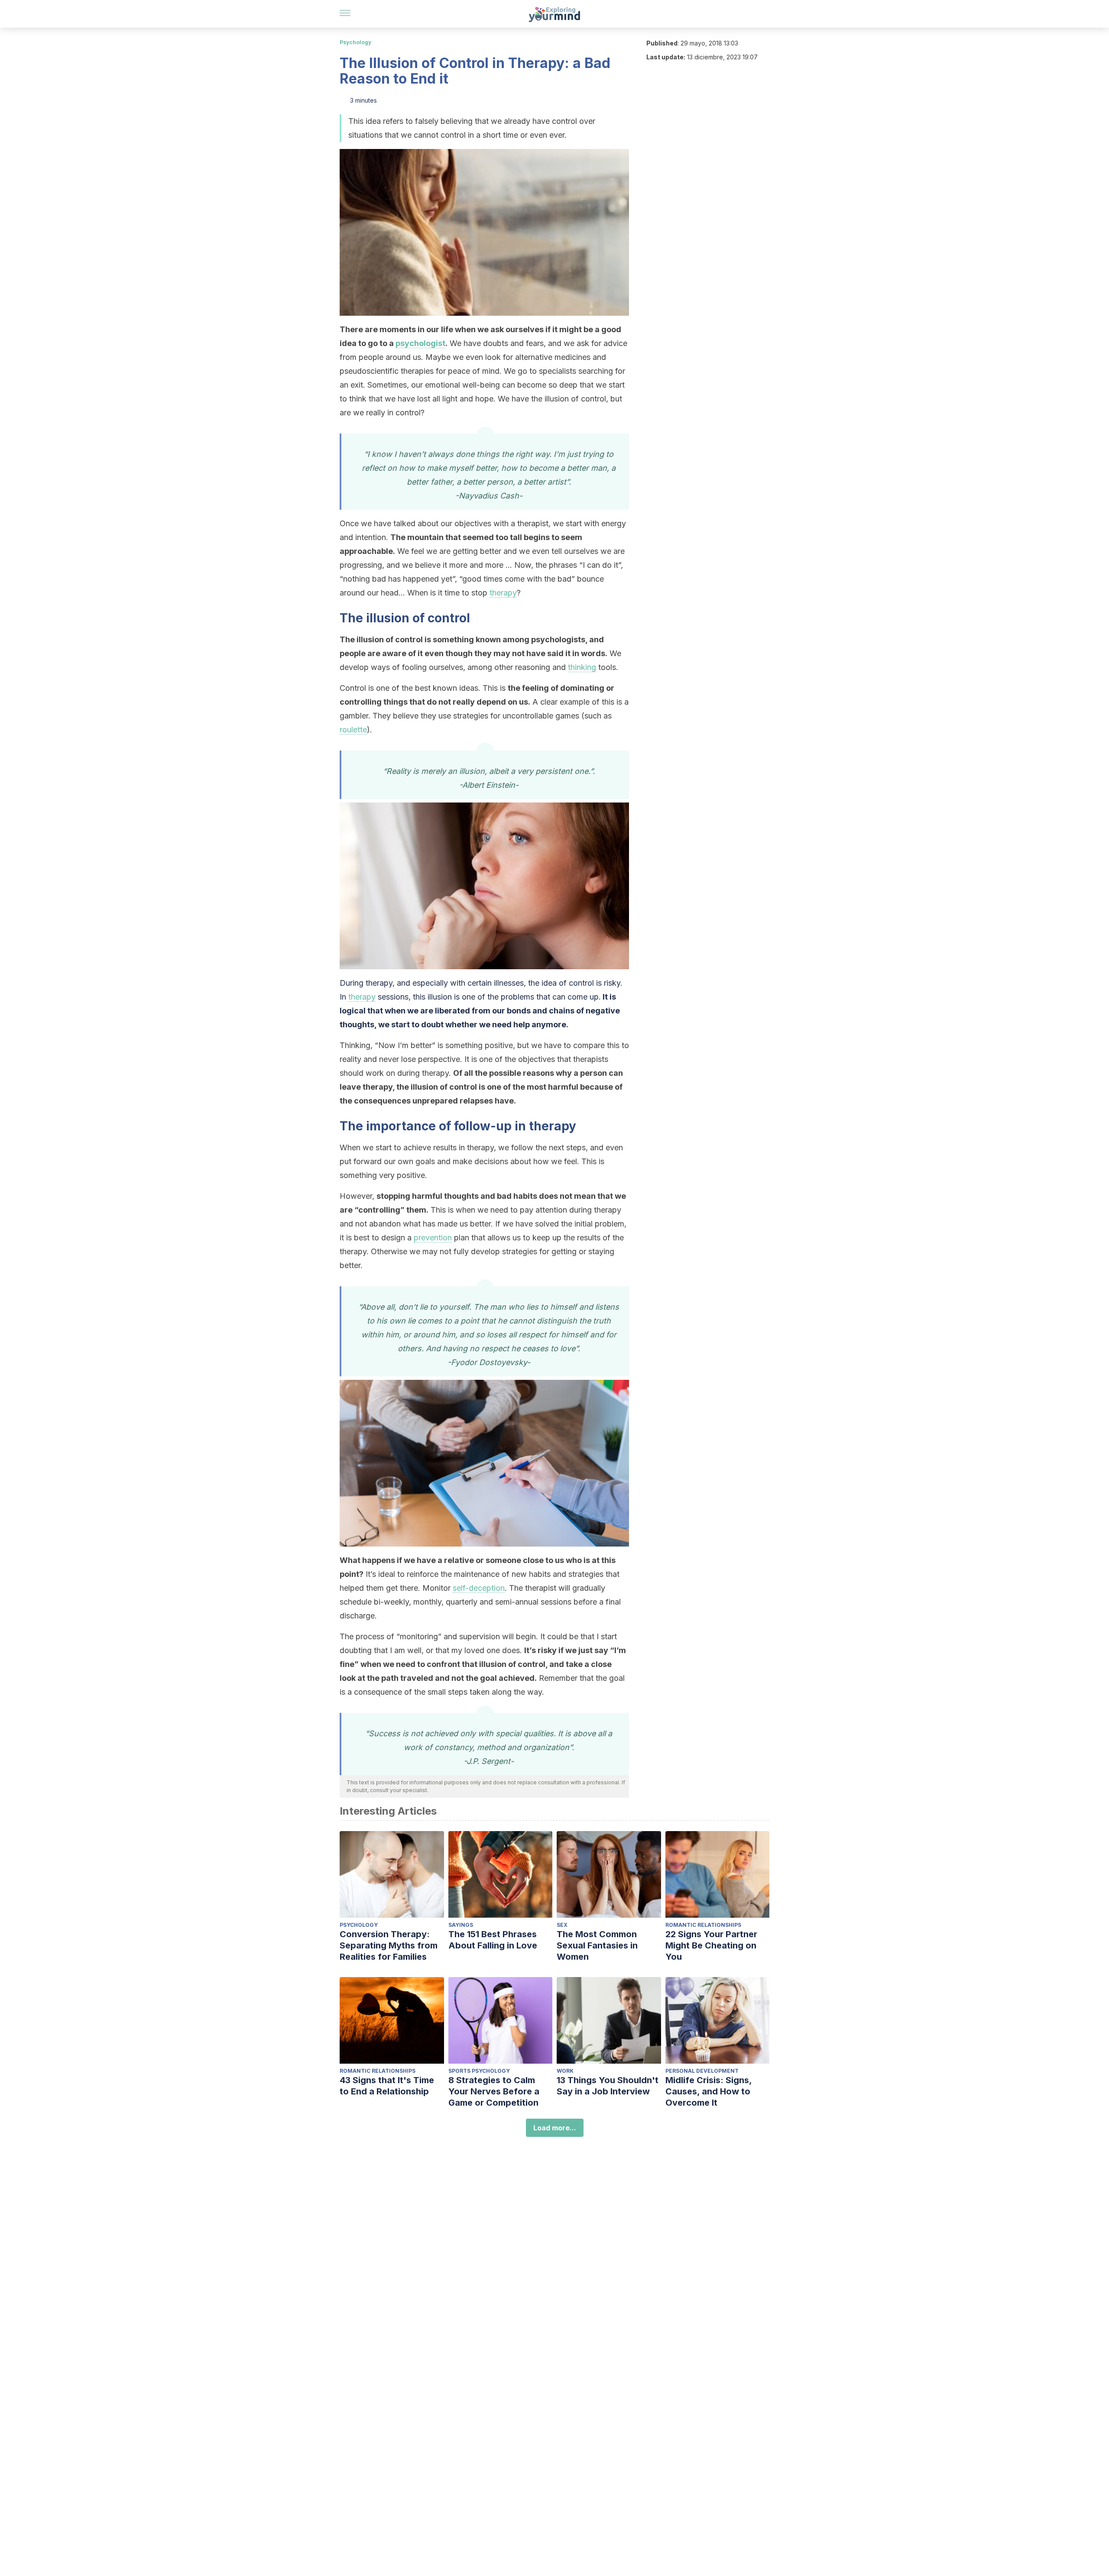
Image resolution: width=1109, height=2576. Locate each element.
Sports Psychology (479, 2071)
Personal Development (702, 2071)
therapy (503, 593)
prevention (433, 1238)
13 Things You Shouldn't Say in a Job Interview (608, 2086)
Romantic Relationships (703, 1925)
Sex (562, 1925)
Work (565, 2071)
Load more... (555, 2128)
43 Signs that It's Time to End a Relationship (387, 2086)
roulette (353, 730)
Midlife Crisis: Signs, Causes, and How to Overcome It (709, 2091)
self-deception (479, 1588)
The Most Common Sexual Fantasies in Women (597, 1945)
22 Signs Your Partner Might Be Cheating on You (711, 1945)
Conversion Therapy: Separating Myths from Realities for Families (389, 1945)
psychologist (420, 343)
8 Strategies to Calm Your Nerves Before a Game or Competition (494, 2091)
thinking (582, 667)
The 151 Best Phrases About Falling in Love (493, 1940)
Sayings (461, 1925)
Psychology (355, 42)
